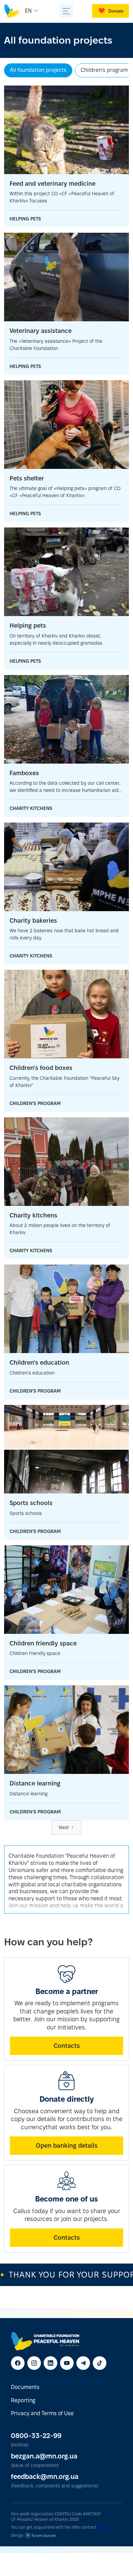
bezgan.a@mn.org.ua (44, 2456)
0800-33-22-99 (36, 2436)
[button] (33, 11)
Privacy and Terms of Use (42, 2413)
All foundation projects (38, 70)
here (102, 2527)
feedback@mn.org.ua (45, 2477)
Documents (25, 2387)
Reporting (23, 2400)
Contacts (67, 2046)
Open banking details (67, 2145)
